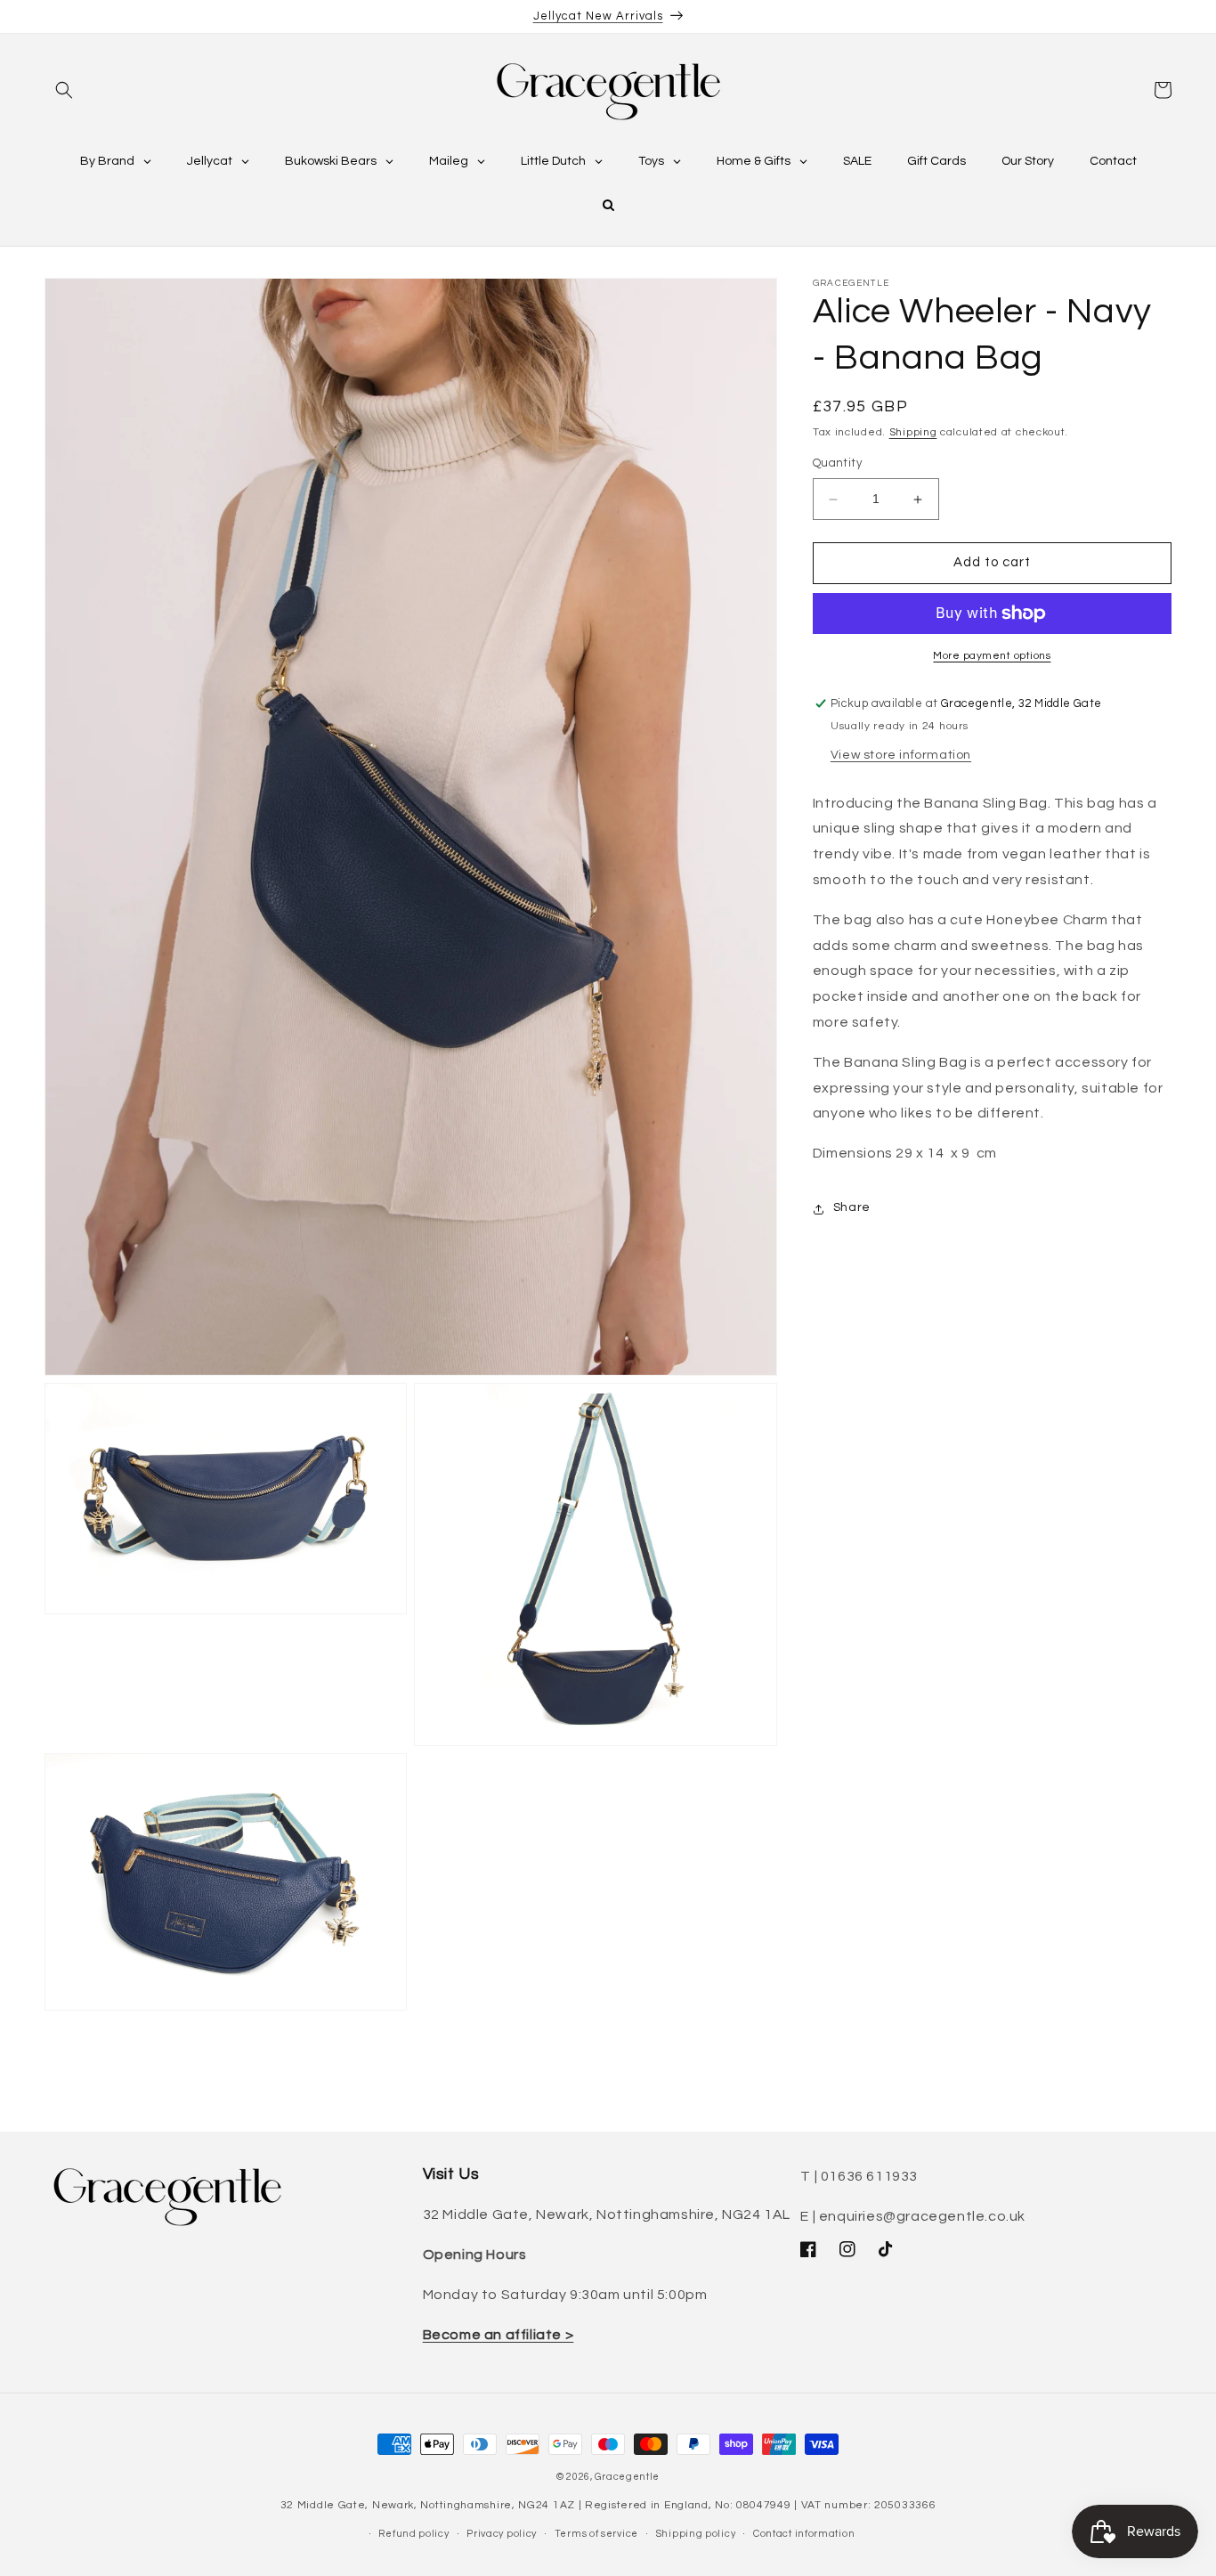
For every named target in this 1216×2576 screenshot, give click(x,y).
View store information (901, 755)
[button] (64, 90)
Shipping (913, 432)
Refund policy (413, 2534)
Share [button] (852, 1208)
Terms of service (596, 2534)
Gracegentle (627, 2477)
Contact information (804, 2534)
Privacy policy (502, 2534)
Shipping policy (696, 2534)
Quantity (837, 464)
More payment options (992, 656)
